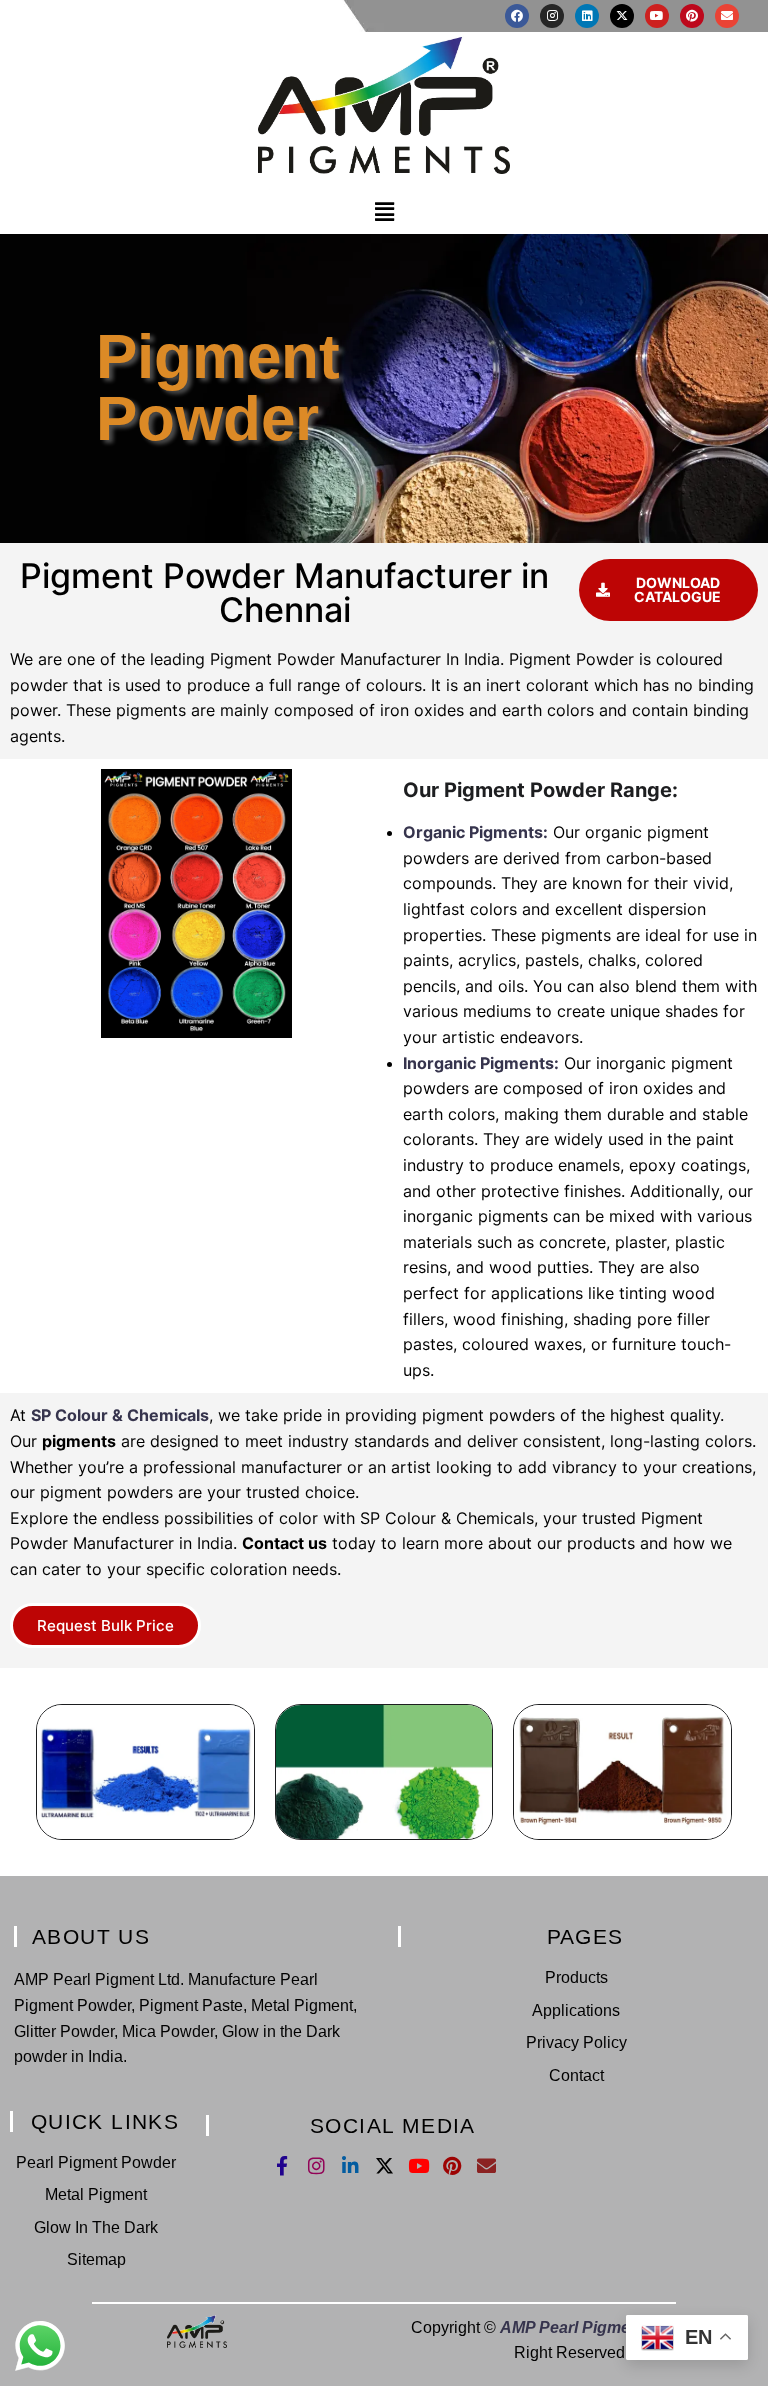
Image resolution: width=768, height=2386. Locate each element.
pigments (79, 1441)
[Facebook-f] (282, 2165)
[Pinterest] (692, 16)
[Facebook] (517, 16)
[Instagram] (552, 16)
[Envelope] (727, 16)
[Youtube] (657, 16)
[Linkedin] (587, 16)
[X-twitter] (622, 16)
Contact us (284, 1543)
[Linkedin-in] (350, 2165)
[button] (384, 212)
